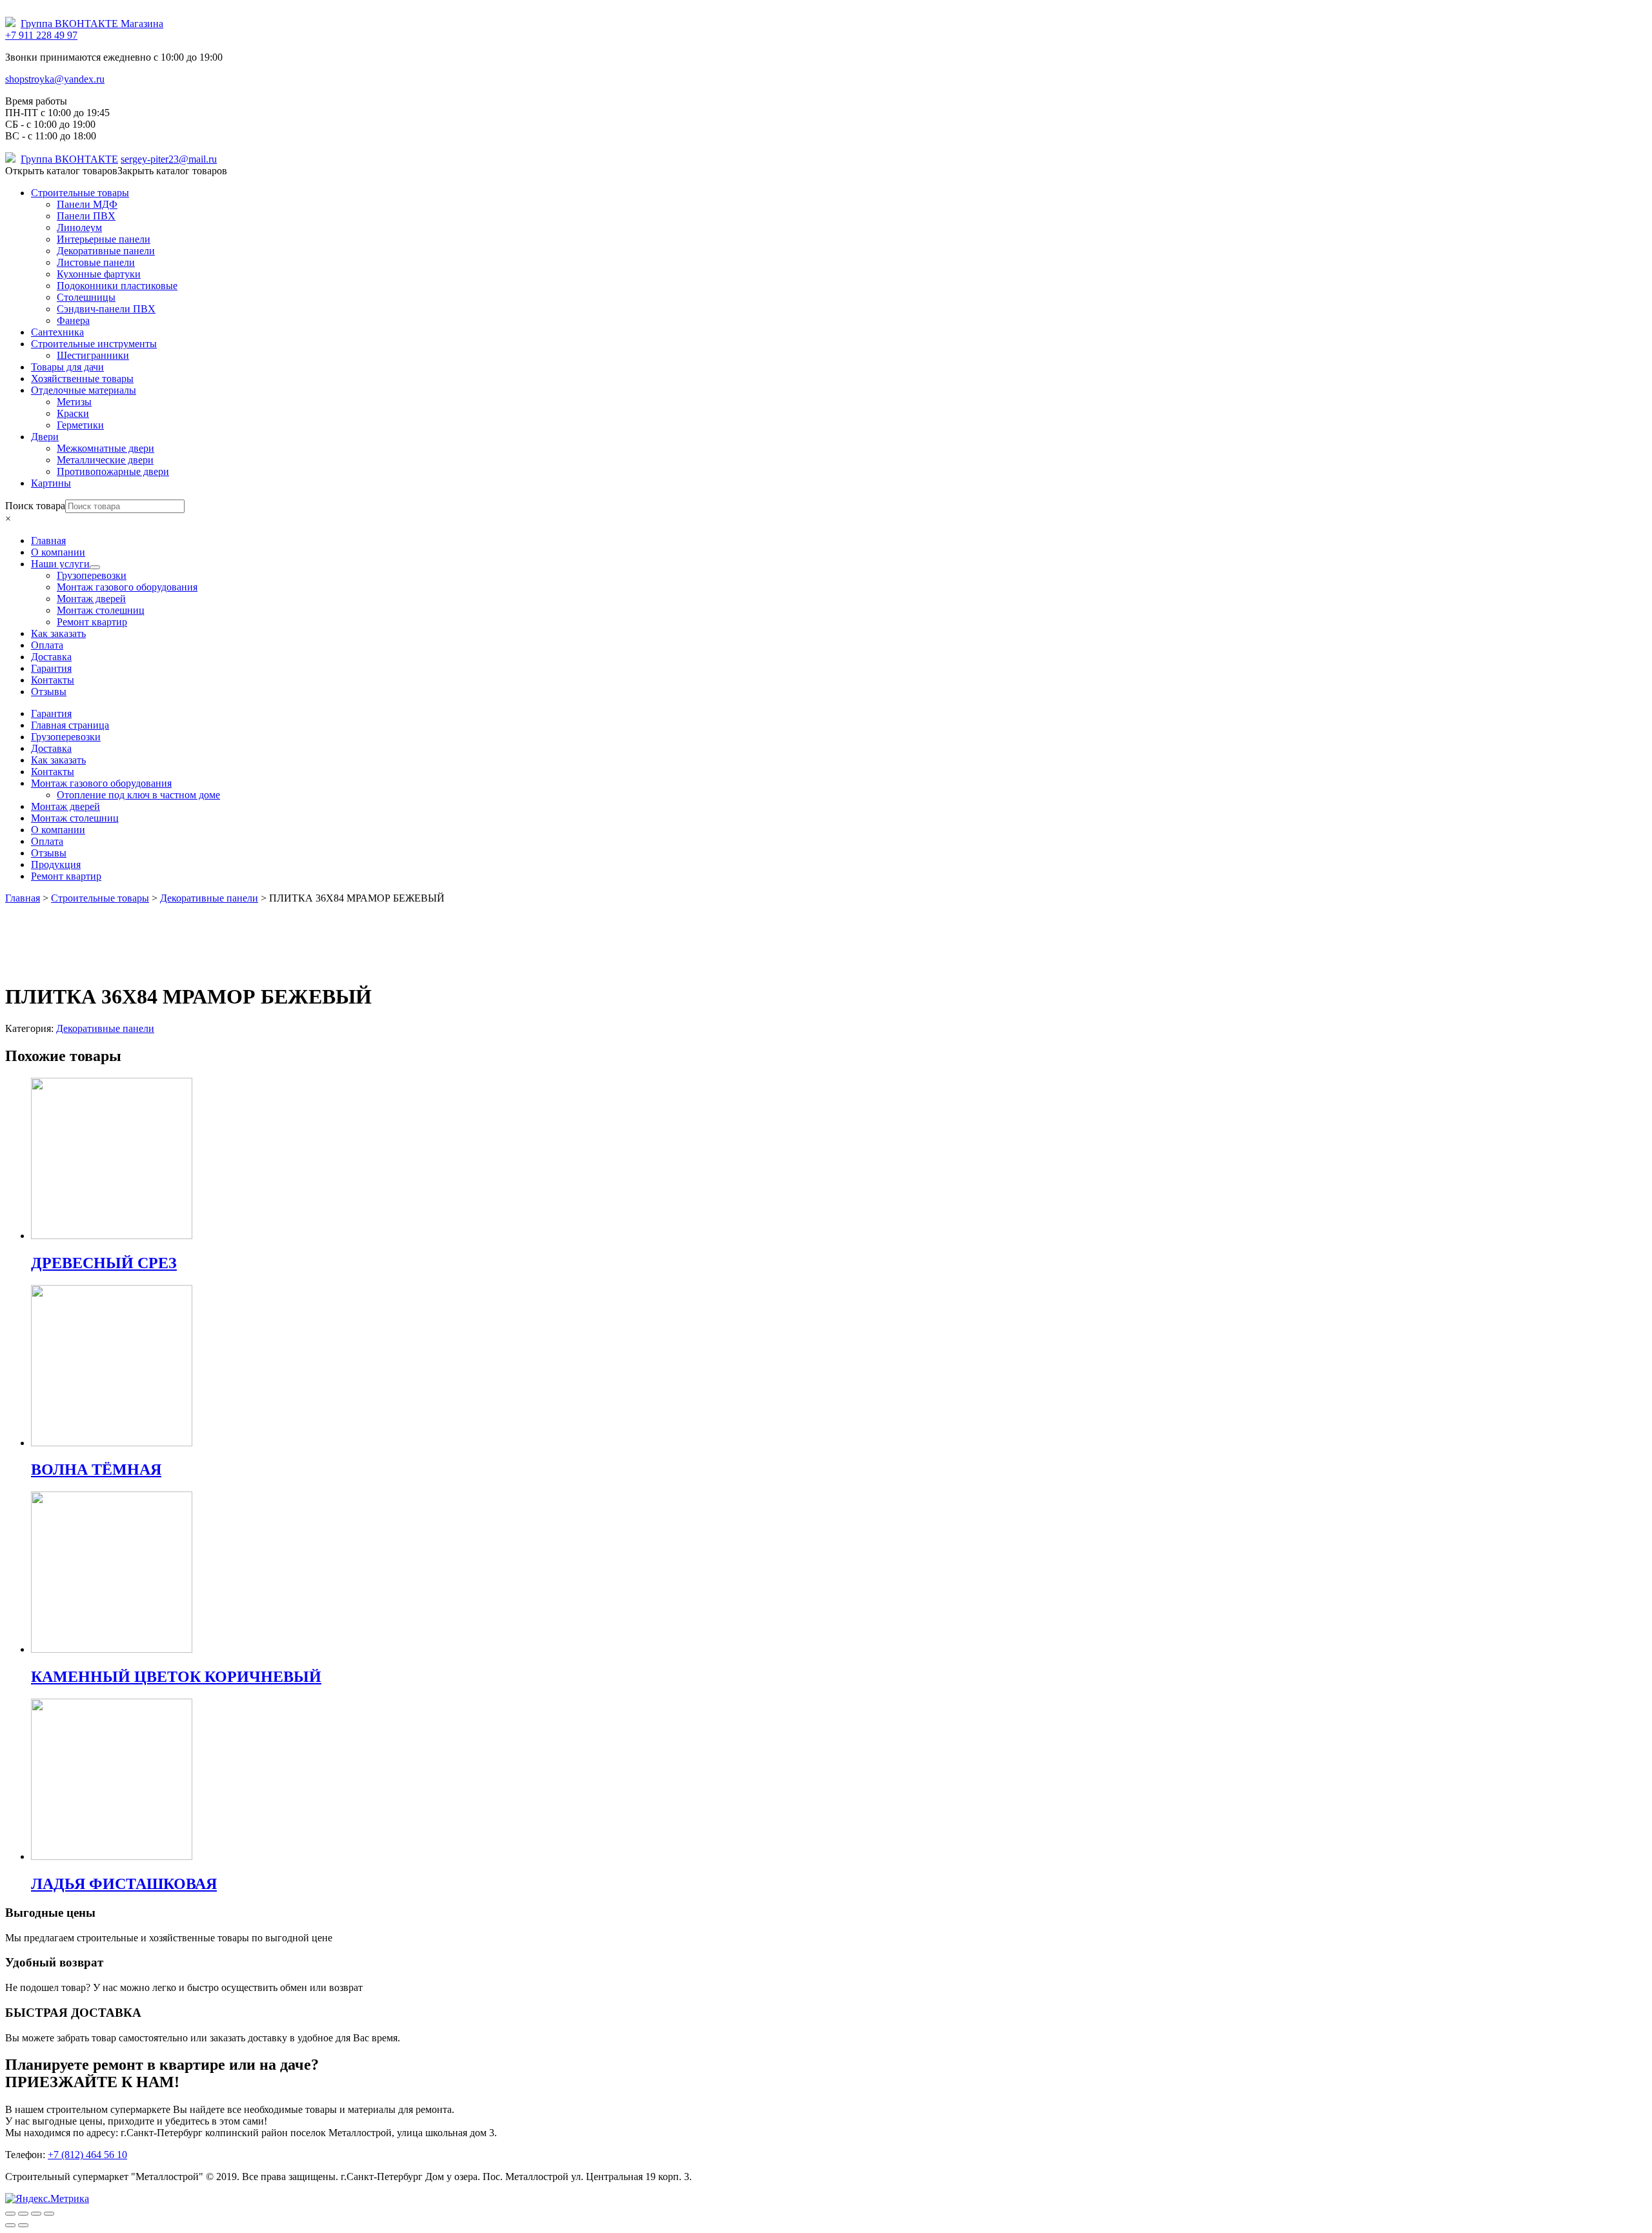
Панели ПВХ (86, 216)
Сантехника (57, 332)
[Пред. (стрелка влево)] (10, 2225)
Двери (45, 437)
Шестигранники (93, 355)
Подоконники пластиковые (117, 286)
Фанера (73, 320)
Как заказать (58, 760)
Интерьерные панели (104, 239)
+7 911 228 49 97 (41, 35)
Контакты (53, 772)
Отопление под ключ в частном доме (138, 795)
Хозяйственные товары (82, 379)
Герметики (80, 425)
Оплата (47, 841)
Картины (51, 483)
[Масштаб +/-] (49, 2214)
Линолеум (79, 227)
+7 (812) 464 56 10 (87, 2155)
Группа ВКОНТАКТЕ (69, 159)
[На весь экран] (36, 2214)
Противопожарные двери (113, 471)
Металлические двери (105, 460)
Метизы (74, 402)
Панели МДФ (87, 204)
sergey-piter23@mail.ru (169, 159)
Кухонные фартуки (99, 274)
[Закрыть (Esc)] (10, 2214)
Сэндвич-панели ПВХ (106, 309)
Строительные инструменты (94, 344)
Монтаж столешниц (75, 818)
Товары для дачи (67, 367)
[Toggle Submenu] (95, 567)
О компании (58, 830)
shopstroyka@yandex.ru (55, 79)
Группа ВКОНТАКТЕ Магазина (92, 24)
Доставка (51, 748)
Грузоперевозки (66, 737)
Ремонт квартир (66, 876)
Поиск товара (35, 506)
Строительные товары (80, 193)
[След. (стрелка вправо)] (23, 2225)
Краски (73, 413)
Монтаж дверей (65, 806)
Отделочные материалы (84, 390)
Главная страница (70, 725)
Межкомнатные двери (106, 448)
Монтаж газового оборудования (101, 783)
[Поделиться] (23, 2214)
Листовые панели (96, 262)
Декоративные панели (106, 251)
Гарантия (51, 713)
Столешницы (86, 297)
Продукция (56, 864)
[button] (116, 171)
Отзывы (49, 853)
